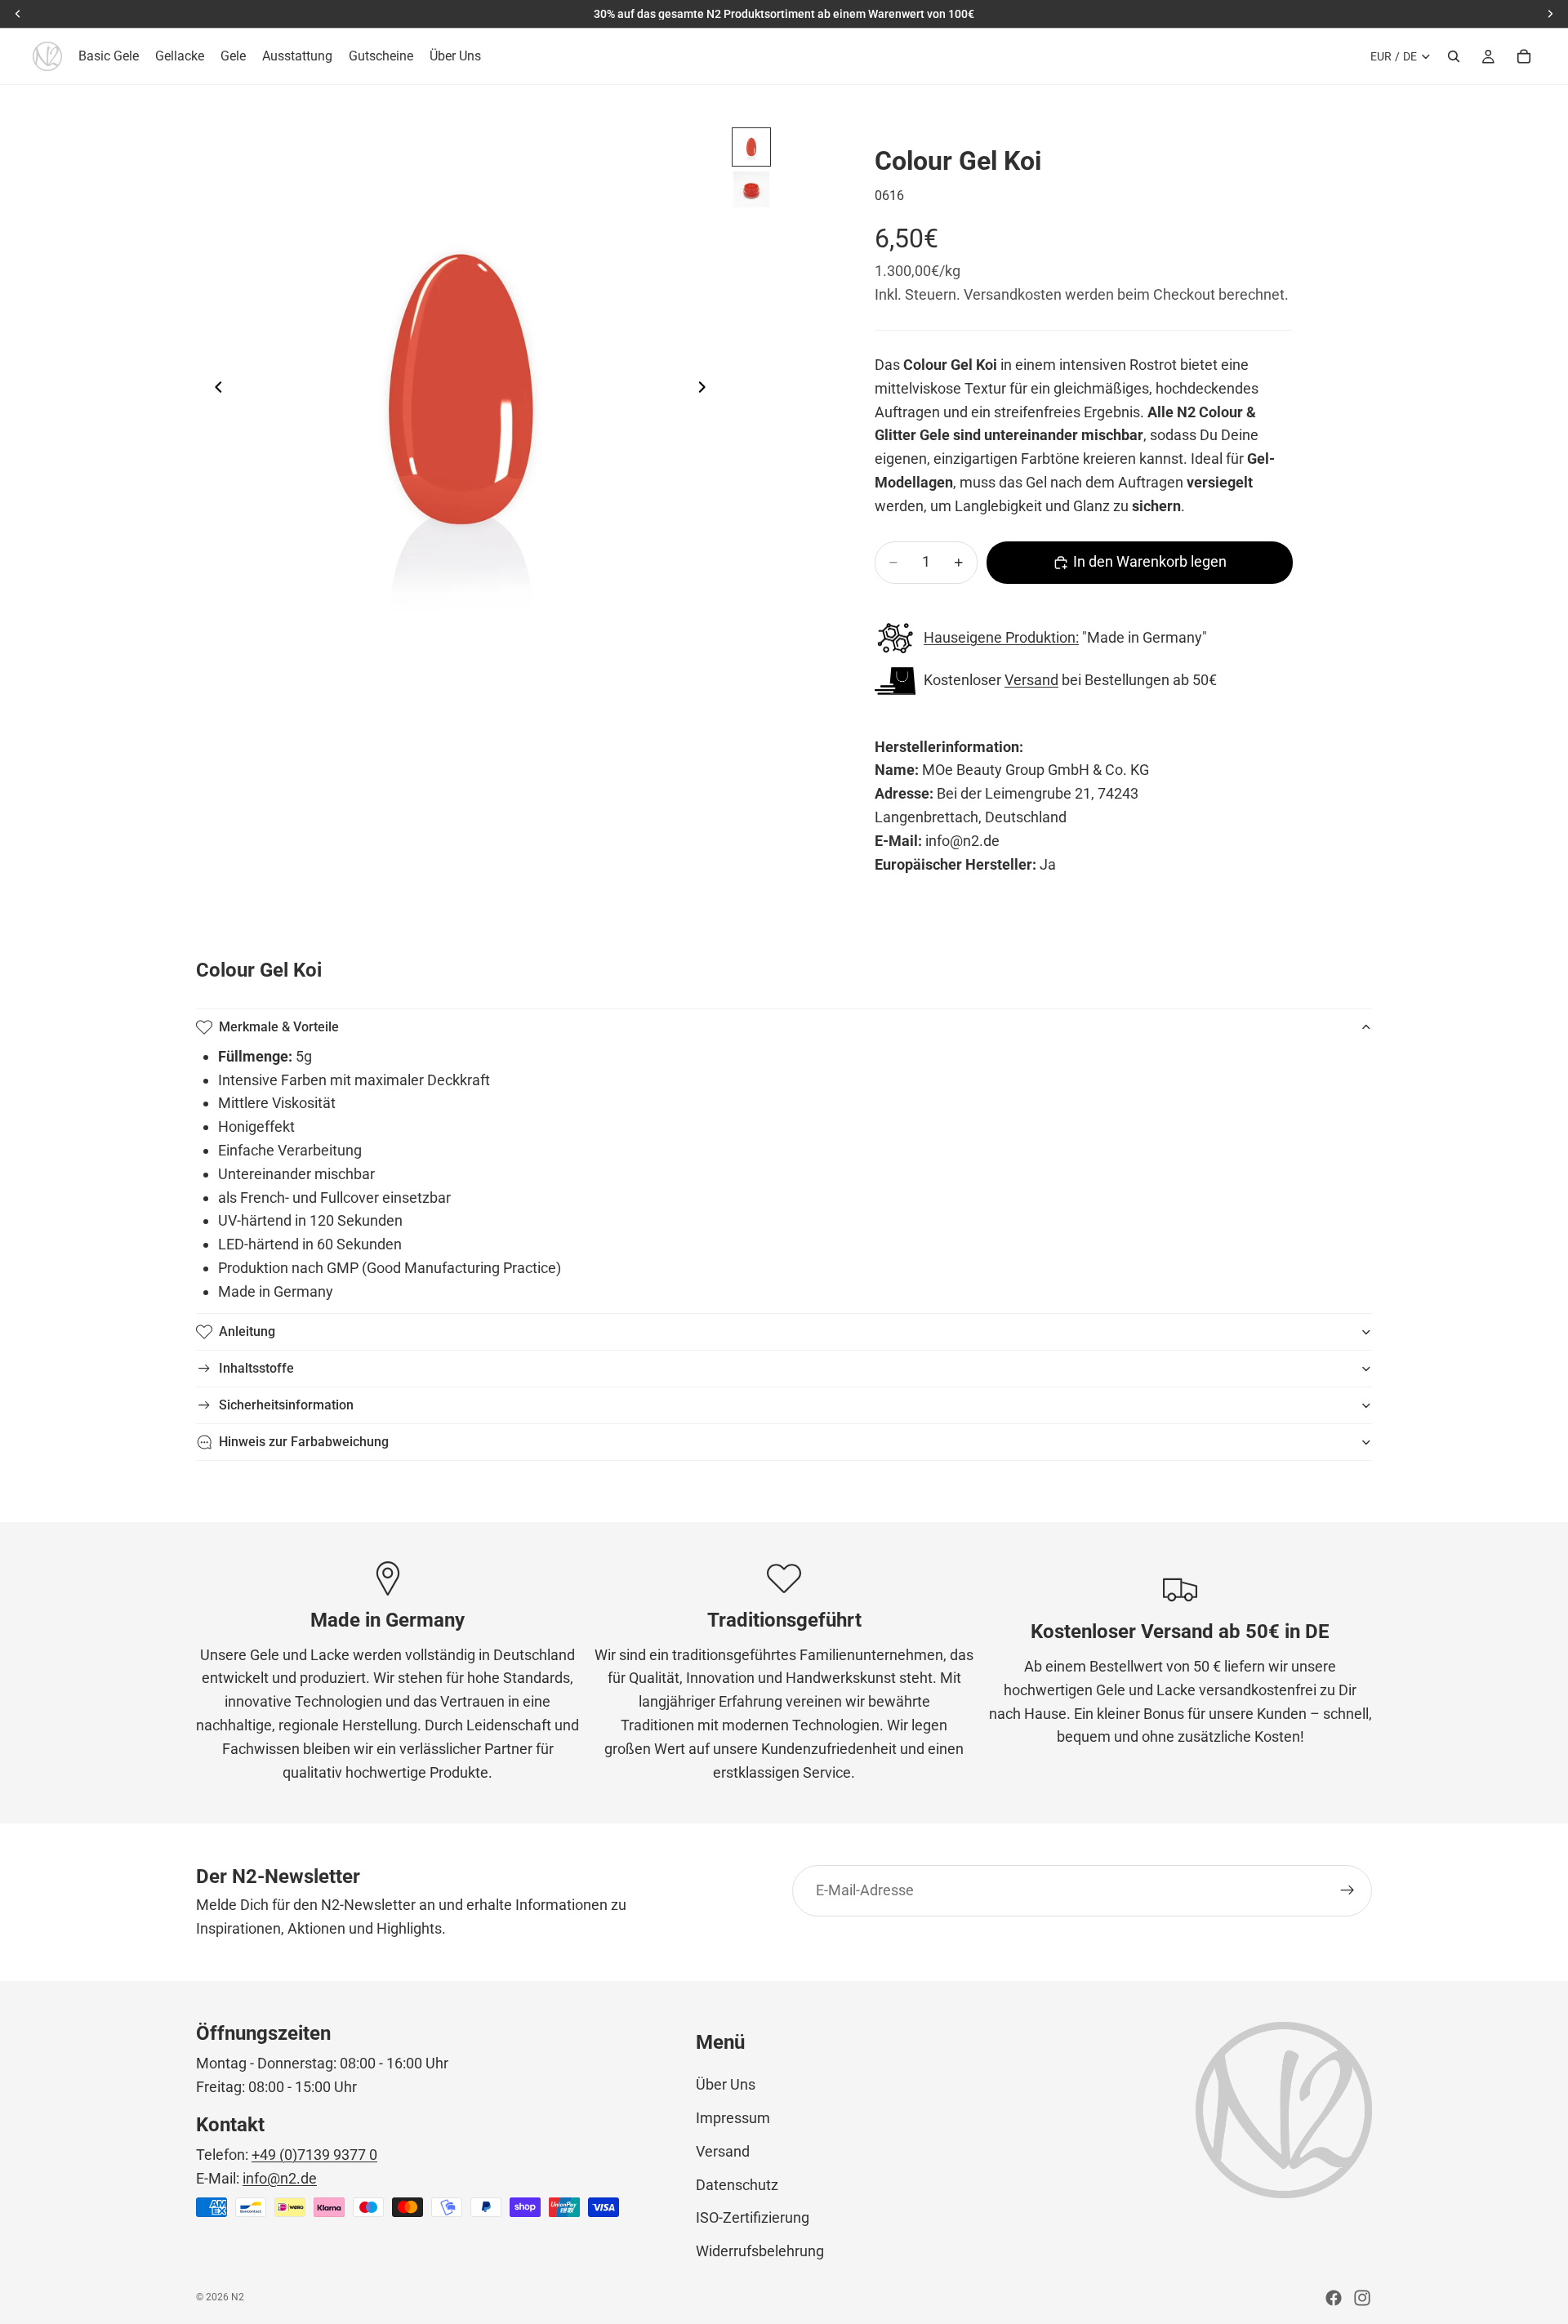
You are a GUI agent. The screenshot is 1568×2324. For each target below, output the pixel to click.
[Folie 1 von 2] (751, 147)
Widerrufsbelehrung (760, 2251)
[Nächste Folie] (706, 390)
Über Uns (726, 2084)
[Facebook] (1334, 2298)
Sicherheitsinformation (286, 1405)
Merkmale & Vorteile (279, 1027)
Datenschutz (737, 2185)
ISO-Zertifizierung (753, 2217)
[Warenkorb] (1524, 56)
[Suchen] (1454, 56)
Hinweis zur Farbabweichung (304, 1442)
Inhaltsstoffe (256, 1368)
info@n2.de (280, 2178)
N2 (238, 2297)
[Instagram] (1362, 2298)
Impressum (733, 2118)
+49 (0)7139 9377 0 (314, 2155)
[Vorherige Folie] (214, 390)
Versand (1031, 680)
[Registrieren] (1347, 1890)
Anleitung (247, 1331)
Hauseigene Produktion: (1001, 637)
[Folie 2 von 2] (751, 189)
